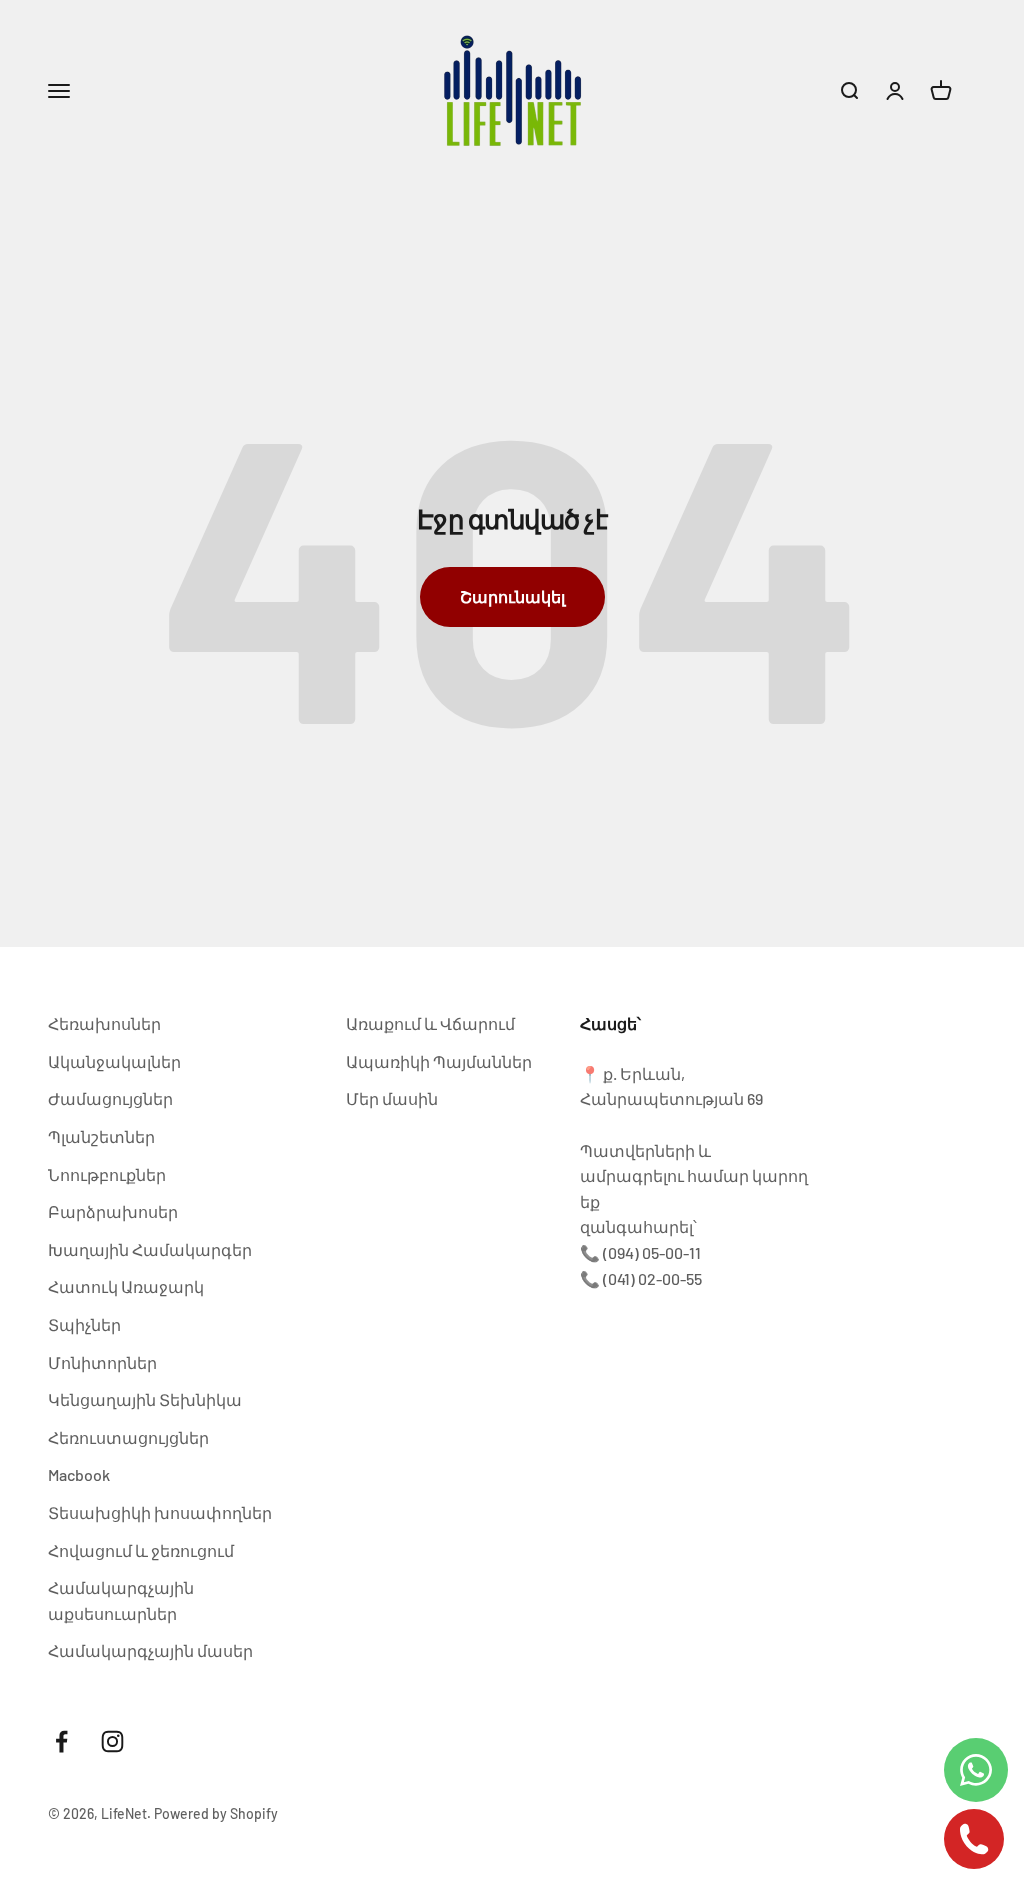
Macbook (79, 1474)
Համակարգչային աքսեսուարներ (121, 1600)
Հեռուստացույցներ (128, 1437)
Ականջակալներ (114, 1061)
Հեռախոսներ (104, 1023)
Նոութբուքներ (107, 1174)
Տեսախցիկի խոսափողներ (160, 1512)
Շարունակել (512, 596)
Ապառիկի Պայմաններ (439, 1061)
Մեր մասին (392, 1098)
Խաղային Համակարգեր (150, 1249)
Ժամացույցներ (110, 1098)
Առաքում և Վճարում (430, 1023)
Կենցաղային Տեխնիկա (145, 1399)
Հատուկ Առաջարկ (126, 1286)
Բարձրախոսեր (113, 1211)
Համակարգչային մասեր (150, 1650)
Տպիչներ (84, 1324)
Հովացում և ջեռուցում (141, 1550)
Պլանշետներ (101, 1136)
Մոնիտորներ (102, 1362)
